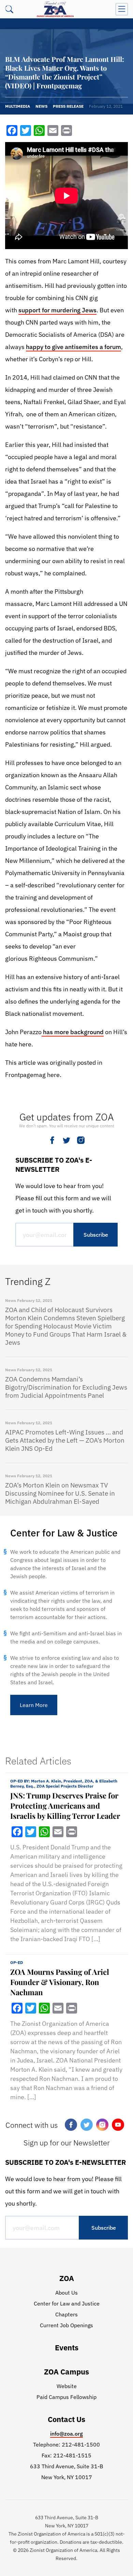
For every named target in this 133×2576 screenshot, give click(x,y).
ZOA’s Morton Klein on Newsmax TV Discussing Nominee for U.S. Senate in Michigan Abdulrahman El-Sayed (60, 1493)
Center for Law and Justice (67, 2303)
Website (67, 2386)
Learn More (34, 1705)
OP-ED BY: (64, 1783)
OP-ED (17, 1962)
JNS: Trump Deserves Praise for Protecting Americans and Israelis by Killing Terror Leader (65, 1806)
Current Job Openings (66, 2325)
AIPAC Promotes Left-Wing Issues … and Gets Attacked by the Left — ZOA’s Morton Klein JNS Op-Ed (65, 1440)
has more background (73, 1032)
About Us (66, 2293)
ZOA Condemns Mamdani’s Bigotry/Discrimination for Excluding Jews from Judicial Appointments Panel (66, 1387)
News (41, 106)
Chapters (66, 2314)
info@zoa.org (66, 2434)
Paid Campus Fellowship (66, 2397)
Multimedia (18, 106)
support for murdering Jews (57, 310)
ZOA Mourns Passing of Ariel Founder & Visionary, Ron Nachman (60, 1982)
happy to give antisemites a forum (73, 347)
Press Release (68, 106)
